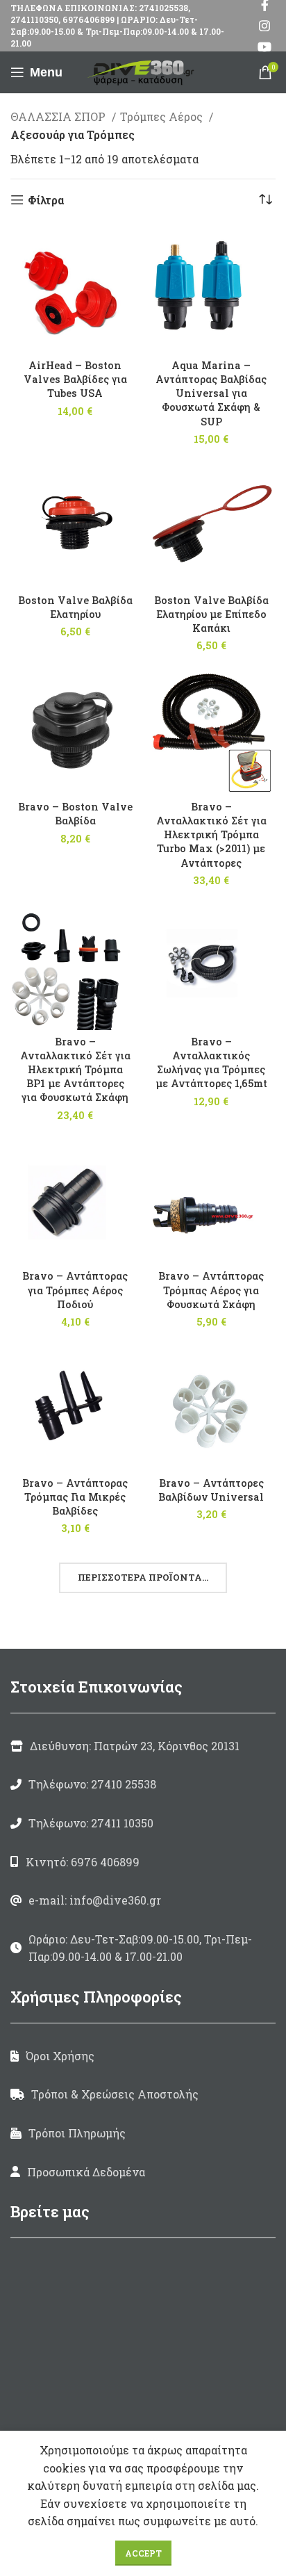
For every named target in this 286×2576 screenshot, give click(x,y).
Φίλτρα (46, 200)
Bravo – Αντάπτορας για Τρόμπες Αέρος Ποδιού (75, 1290)
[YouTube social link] (264, 47)
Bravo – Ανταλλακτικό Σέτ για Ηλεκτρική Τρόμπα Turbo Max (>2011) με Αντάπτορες (211, 835)
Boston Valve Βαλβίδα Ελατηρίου (75, 607)
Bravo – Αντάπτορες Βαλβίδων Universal (211, 1490)
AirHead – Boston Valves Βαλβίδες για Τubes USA (75, 379)
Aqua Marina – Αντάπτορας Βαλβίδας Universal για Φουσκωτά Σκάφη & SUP (211, 393)
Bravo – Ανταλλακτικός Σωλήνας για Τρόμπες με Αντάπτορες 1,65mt (211, 1062)
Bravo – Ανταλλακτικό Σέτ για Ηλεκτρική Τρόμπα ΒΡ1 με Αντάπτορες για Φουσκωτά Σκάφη (75, 1070)
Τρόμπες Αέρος (163, 116)
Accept (143, 2553)
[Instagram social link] (264, 26)
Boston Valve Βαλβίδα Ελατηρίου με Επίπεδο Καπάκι (211, 614)
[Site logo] (143, 71)
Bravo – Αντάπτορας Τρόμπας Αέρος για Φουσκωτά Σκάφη (211, 1290)
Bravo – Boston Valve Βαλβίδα (75, 814)
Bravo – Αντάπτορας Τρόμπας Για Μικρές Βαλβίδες (75, 1497)
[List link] (143, 1784)
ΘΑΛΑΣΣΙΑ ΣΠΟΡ (59, 116)
